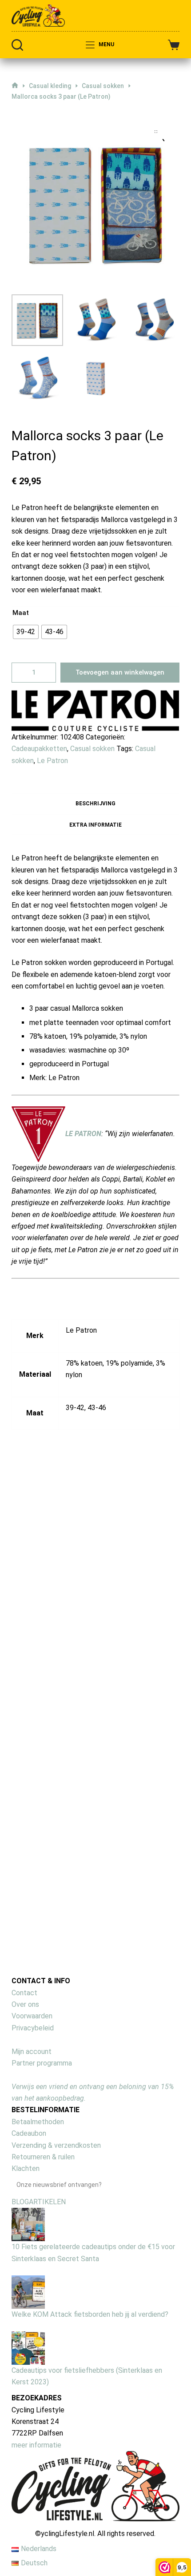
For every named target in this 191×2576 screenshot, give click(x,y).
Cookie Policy (39, 505)
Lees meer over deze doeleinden (69, 470)
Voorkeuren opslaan (157, 481)
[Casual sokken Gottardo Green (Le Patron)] (144, 1912)
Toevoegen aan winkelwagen (120, 1211)
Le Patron (52, 1300)
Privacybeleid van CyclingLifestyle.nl (75, 519)
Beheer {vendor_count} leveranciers (74, 456)
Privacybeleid (33, 2567)
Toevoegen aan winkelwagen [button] (64, 2084)
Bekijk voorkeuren (97, 481)
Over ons (25, 2543)
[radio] (26, 1171)
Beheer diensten (43, 442)
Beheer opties (40, 428)
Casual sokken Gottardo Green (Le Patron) (133, 2014)
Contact (24, 2532)
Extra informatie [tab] (95, 1364)
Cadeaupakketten (39, 1288)
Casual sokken (92, 1288)
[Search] (17, 584)
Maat (21, 1152)
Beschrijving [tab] (95, 1342)
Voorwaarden (32, 2555)
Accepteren (19, 481)
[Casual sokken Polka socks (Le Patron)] (65, 2176)
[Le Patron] (95, 1249)
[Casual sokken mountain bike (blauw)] (65, 1912)
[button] (95, 153)
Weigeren (54, 481)
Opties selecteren (144, 2100)
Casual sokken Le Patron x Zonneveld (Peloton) (134, 2255)
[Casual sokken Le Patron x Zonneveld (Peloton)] (144, 2164)
